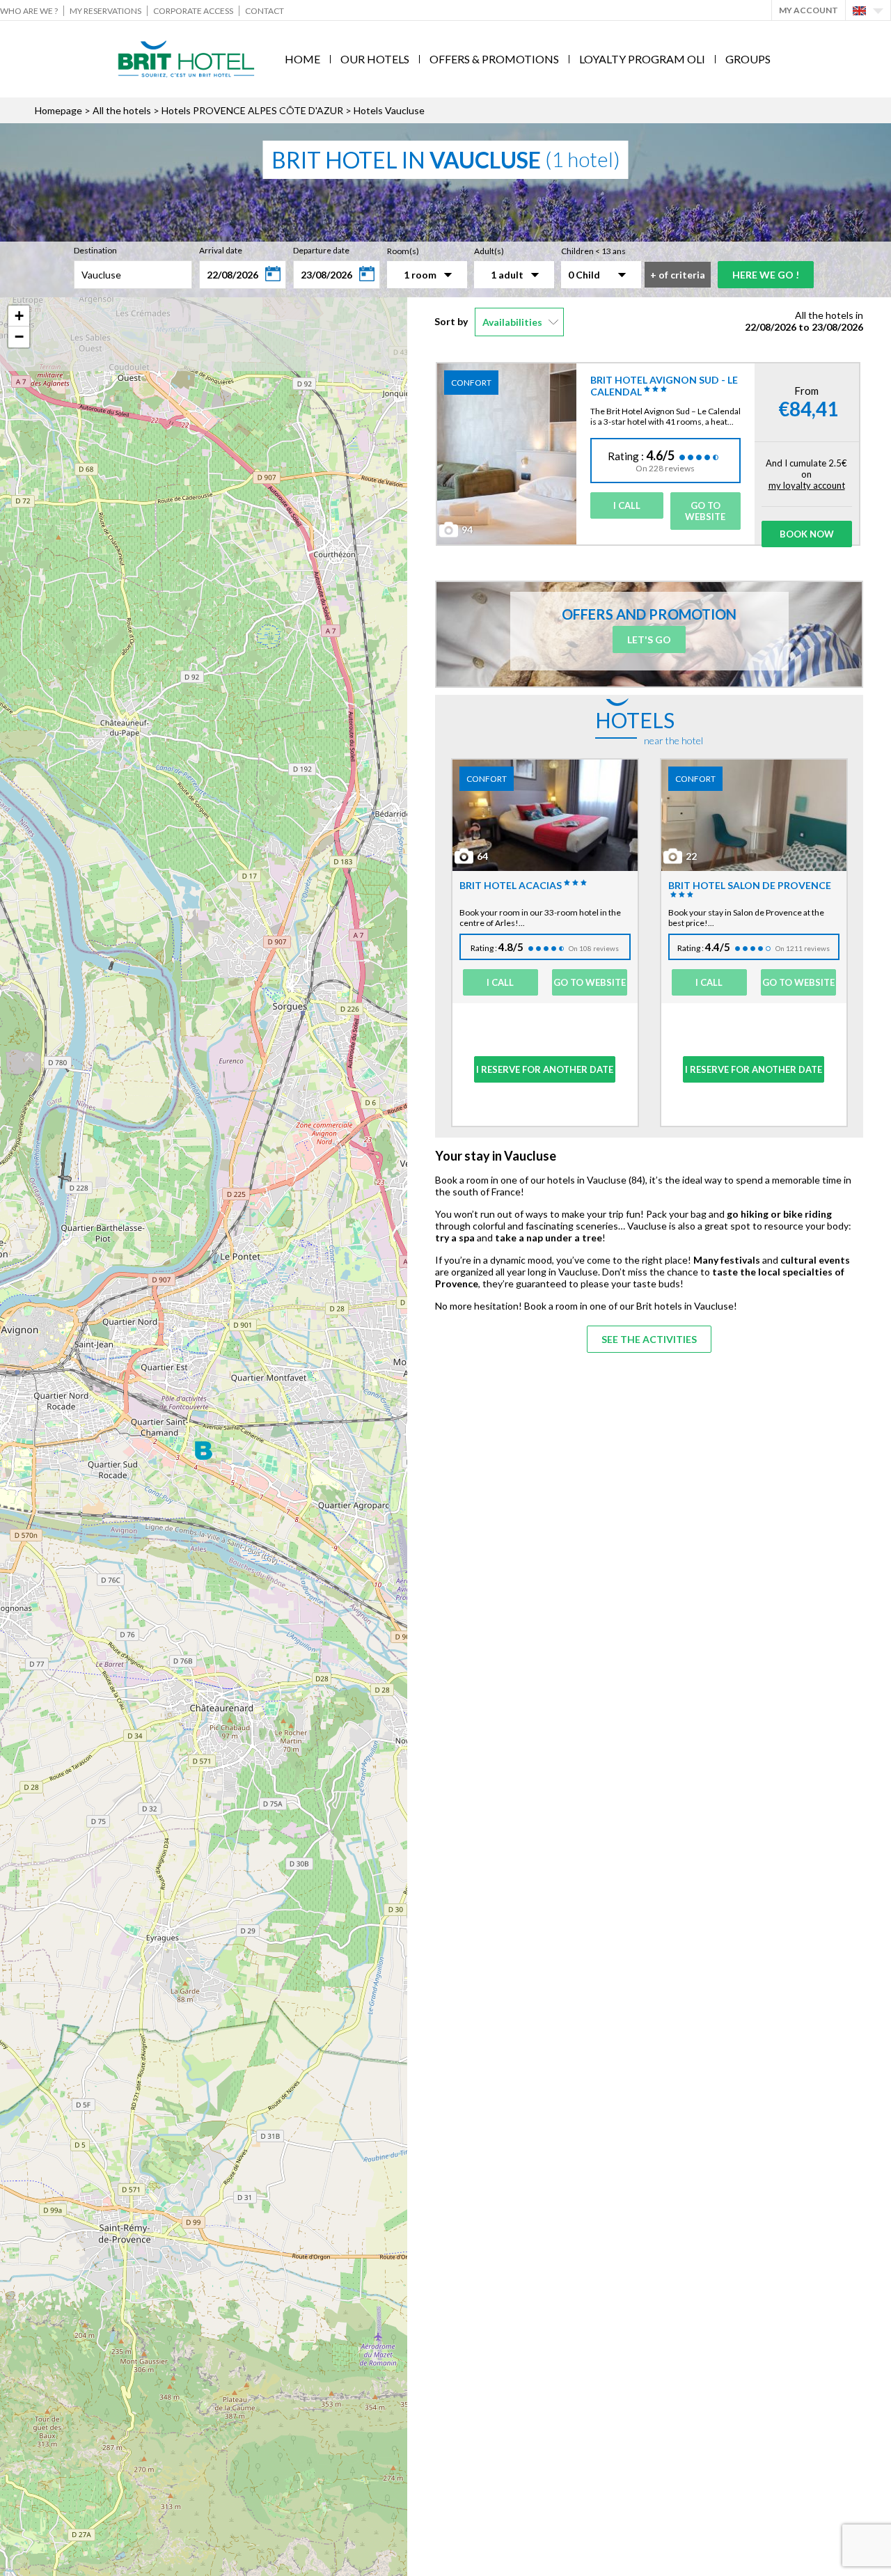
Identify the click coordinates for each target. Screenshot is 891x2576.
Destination (95, 250)
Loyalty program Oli (642, 59)
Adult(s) (489, 251)
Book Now (807, 534)
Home (302, 59)
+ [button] (19, 316)
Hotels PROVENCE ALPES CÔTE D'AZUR (252, 110)
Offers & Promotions (494, 59)
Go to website (705, 511)
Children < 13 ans (593, 251)
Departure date (321, 250)
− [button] (19, 337)
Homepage (58, 110)
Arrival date (221, 250)
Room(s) (403, 251)
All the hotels (122, 110)
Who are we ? (29, 11)
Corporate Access (193, 11)
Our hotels (375, 59)
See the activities (649, 1339)
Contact (265, 11)
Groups (748, 59)
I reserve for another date (545, 1069)
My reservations (105, 11)
